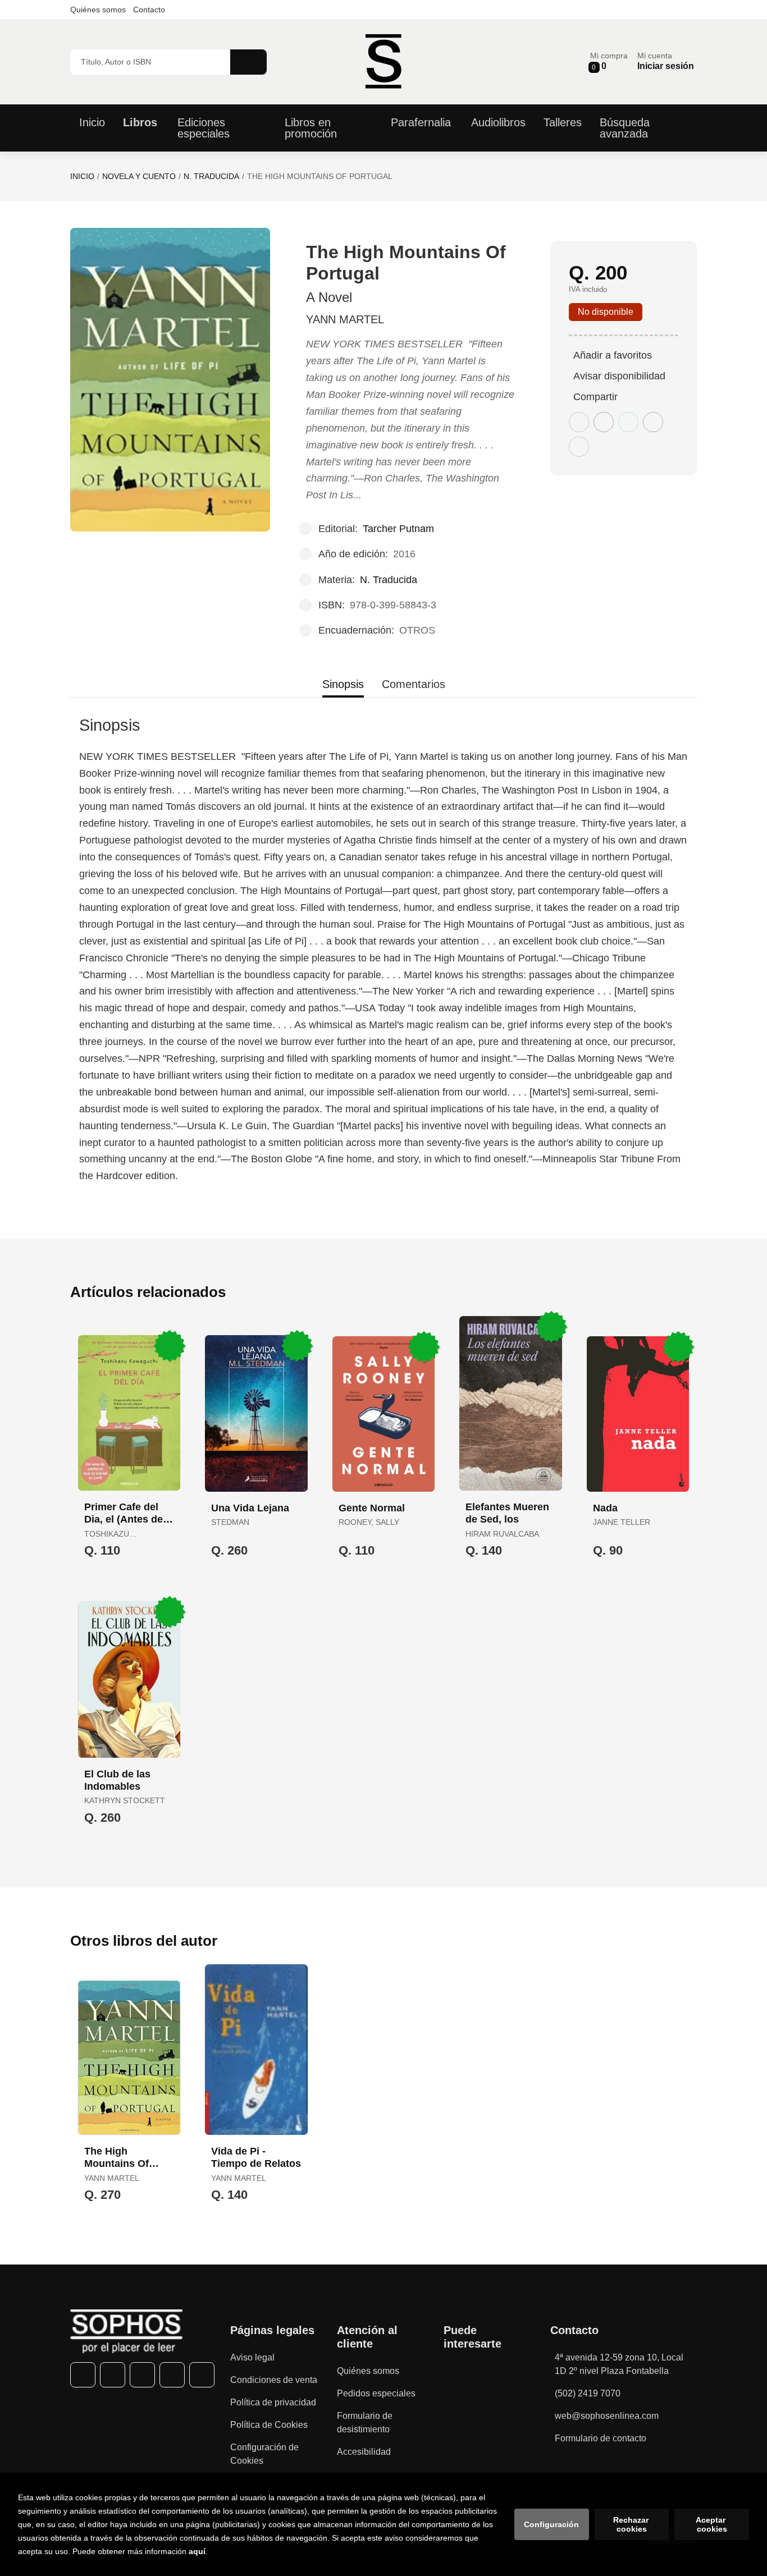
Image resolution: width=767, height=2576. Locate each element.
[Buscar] (248, 62)
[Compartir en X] (604, 422)
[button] (609, 61)
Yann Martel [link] (345, 319)
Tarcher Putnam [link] (398, 529)
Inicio (82, 176)
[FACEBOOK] (83, 2375)
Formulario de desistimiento (365, 2423)
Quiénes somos (98, 10)
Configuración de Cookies (264, 2454)
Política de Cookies (269, 2425)
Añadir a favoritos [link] (613, 355)
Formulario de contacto (601, 2438)
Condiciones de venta (274, 2380)
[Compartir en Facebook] (579, 422)
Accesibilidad (364, 2452)
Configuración (551, 2524)
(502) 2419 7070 (588, 2393)
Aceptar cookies (712, 2524)
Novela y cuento (139, 176)
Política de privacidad (273, 2402)
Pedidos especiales (376, 2393)
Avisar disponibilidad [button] (619, 376)
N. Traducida (211, 176)
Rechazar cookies (632, 2524)
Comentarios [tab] (414, 684)
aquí (197, 2551)
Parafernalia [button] (421, 122)
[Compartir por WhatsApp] (628, 422)
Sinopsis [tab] (343, 684)
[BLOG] (202, 2375)
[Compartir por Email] (653, 422)
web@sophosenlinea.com (607, 2416)
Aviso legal (252, 2357)
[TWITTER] (113, 2375)
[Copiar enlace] (579, 447)
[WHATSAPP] (172, 2375)
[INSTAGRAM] (142, 2375)
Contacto (149, 10)
